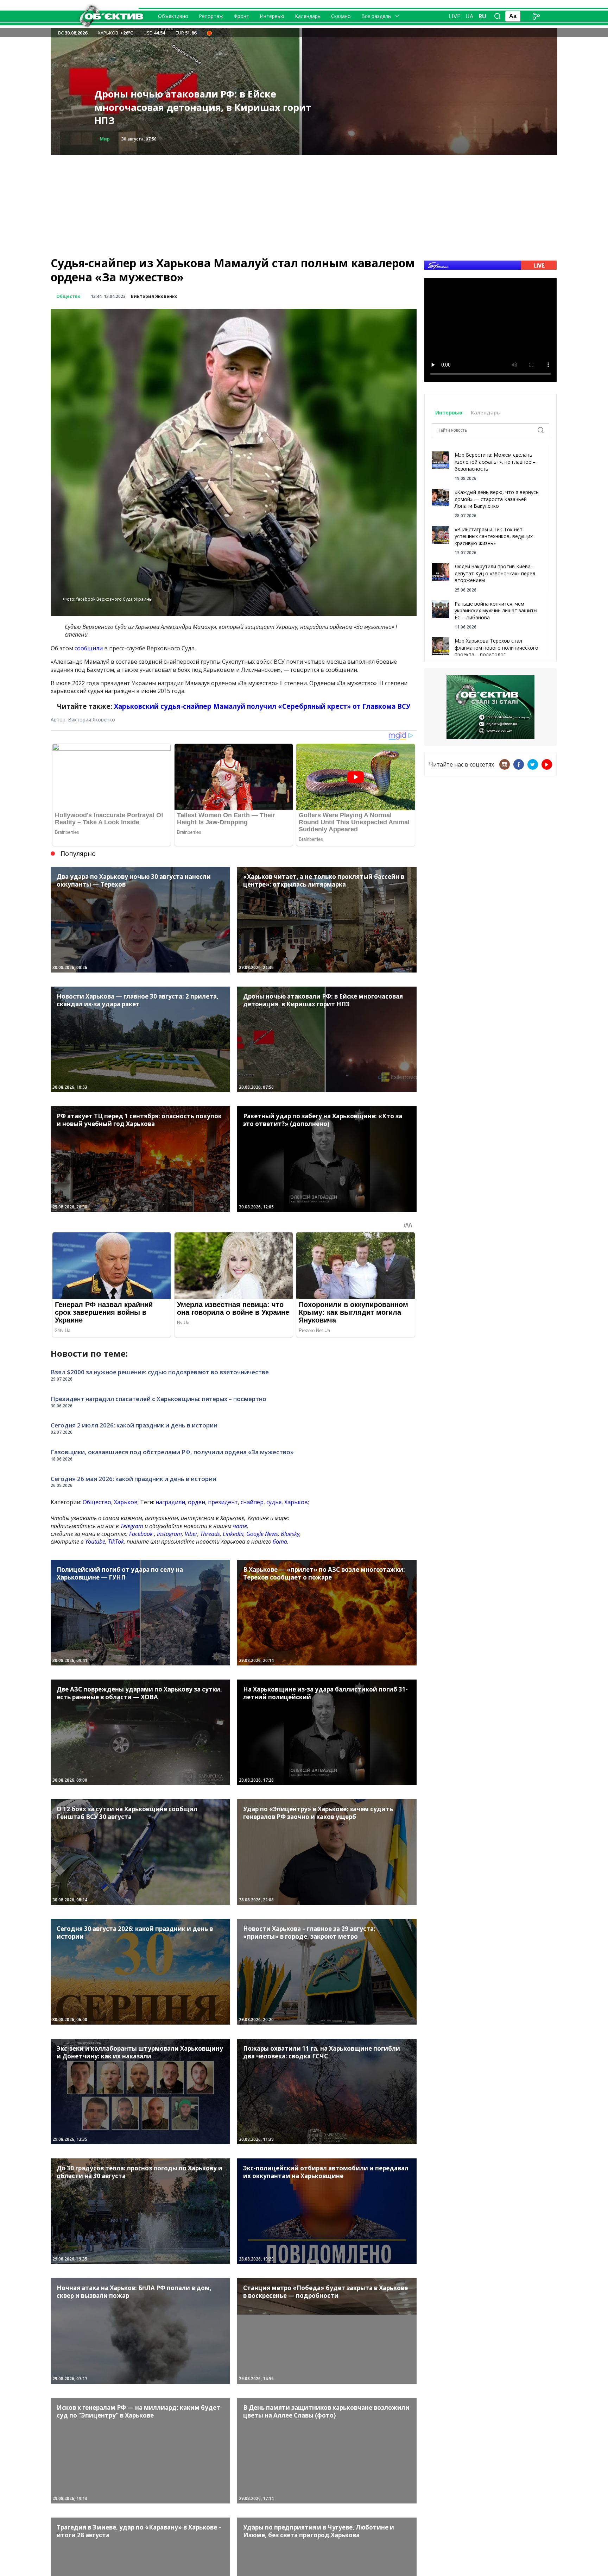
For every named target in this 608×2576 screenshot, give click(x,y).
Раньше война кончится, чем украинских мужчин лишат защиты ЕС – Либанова (496, 611)
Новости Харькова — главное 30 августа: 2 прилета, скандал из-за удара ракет (198, 114)
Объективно (173, 16)
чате (240, 1526)
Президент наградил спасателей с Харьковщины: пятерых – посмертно (159, 1399)
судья (274, 1502)
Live (454, 16)
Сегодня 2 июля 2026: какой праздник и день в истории (134, 1425)
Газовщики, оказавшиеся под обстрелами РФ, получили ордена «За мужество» (172, 1452)
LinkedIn (233, 1534)
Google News (262, 1534)
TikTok (116, 1542)
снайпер (252, 1502)
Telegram (132, 1526)
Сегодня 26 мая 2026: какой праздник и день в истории (134, 1479)
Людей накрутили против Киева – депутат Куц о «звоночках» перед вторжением (495, 573)
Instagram (169, 1534)
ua (469, 16)
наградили (170, 1502)
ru (482, 16)
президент (223, 1502)
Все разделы (376, 16)
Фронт (241, 16)
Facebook (141, 1534)
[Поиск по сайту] (498, 16)
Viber (191, 1534)
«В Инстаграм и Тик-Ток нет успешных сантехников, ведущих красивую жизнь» (494, 536)
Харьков (126, 1502)
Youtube (95, 1542)
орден (197, 1502)
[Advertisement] (304, 204)
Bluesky (290, 1534)
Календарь (308, 16)
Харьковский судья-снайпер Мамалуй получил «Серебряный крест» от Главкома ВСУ (262, 706)
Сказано (341, 16)
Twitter (533, 764)
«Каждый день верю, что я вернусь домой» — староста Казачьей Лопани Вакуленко (497, 499)
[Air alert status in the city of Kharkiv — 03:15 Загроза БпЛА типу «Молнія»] (209, 33)
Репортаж (211, 16)
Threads (210, 1534)
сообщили (89, 648)
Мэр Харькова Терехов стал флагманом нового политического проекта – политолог (496, 648)
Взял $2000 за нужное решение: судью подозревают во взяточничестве (160, 1372)
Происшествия (118, 139)
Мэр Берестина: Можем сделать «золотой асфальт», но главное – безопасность (495, 462)
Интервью (272, 16)
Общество (68, 296)
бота (280, 1542)
